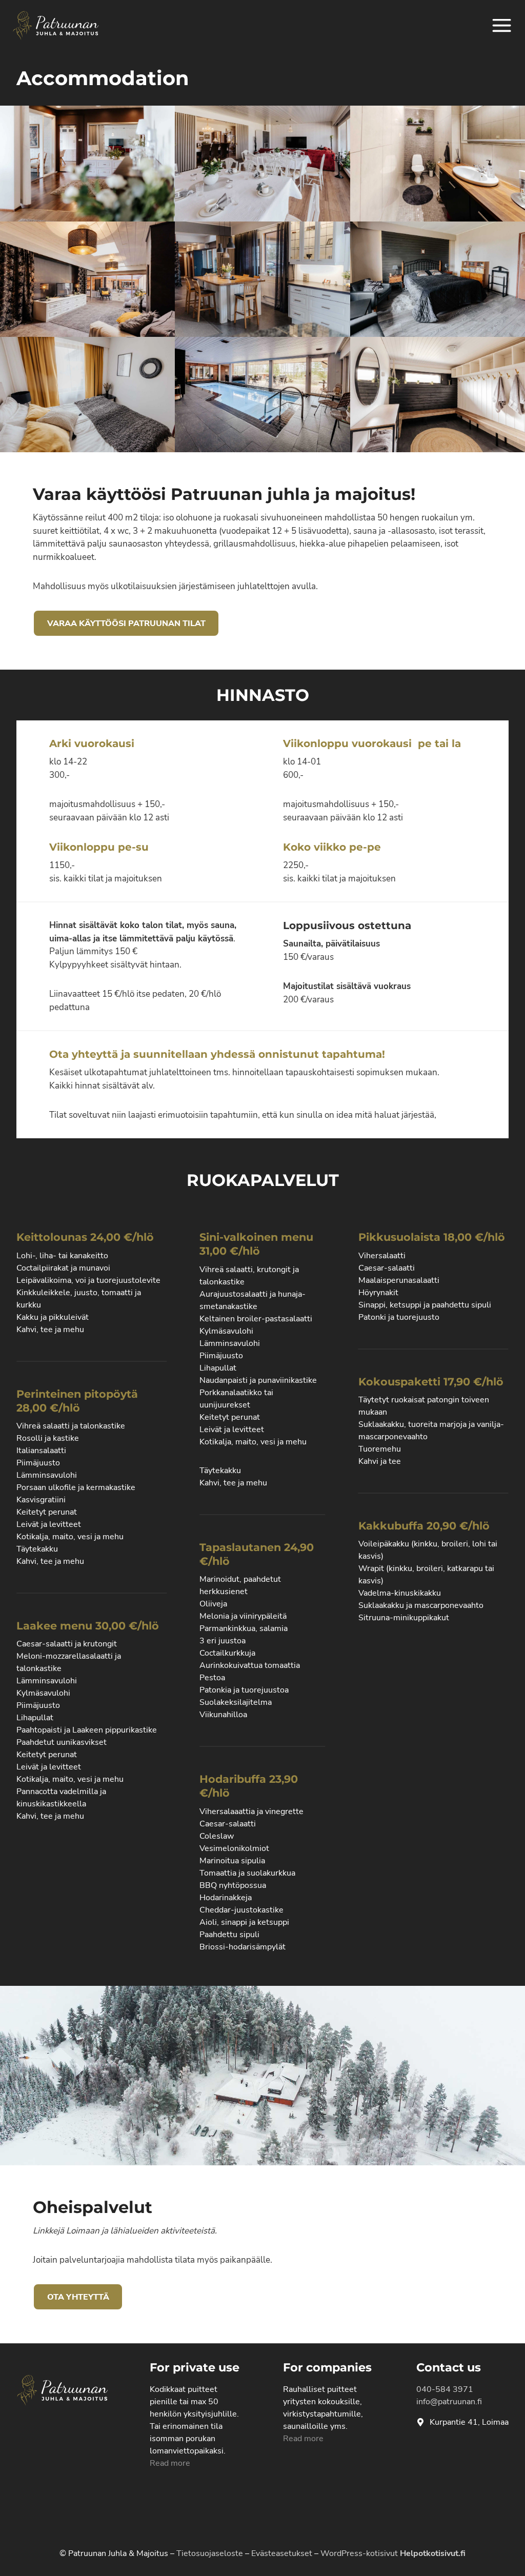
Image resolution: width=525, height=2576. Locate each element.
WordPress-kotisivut (393, 2553)
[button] (87, 163)
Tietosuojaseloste (210, 2553)
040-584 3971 (445, 2389)
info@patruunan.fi (449, 2402)
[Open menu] (502, 25)
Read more (170, 2463)
